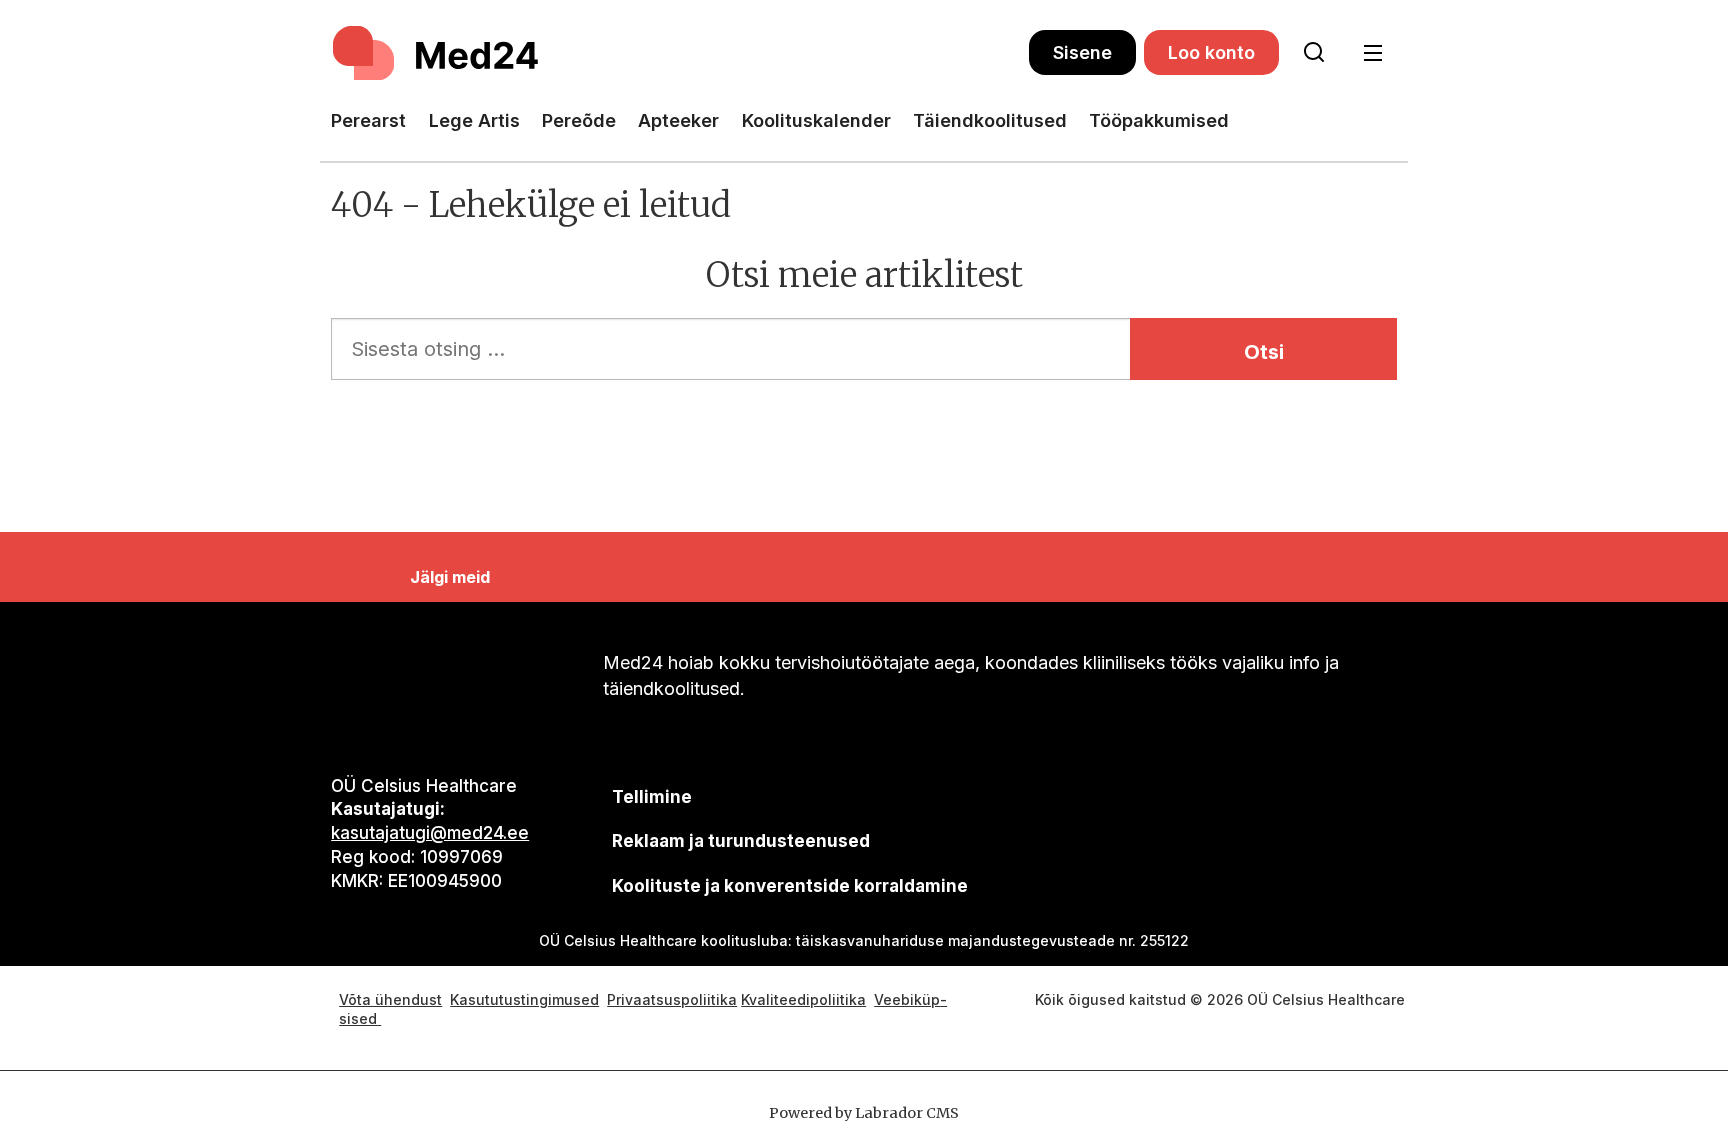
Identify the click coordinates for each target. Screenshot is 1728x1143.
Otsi (1264, 352)
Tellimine (652, 797)
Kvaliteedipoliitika (803, 999)
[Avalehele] (680, 53)
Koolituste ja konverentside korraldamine (790, 886)
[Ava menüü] (1372, 53)
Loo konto (1211, 52)
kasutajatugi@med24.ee (430, 833)
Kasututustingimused (524, 999)
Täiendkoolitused (990, 120)
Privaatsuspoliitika (672, 999)
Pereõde (579, 120)
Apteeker (678, 120)
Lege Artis (474, 120)
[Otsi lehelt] (1314, 53)
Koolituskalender (816, 120)
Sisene (1082, 52)
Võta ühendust (390, 999)
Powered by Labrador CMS (864, 1113)
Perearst (368, 120)
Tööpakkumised (1159, 120)
